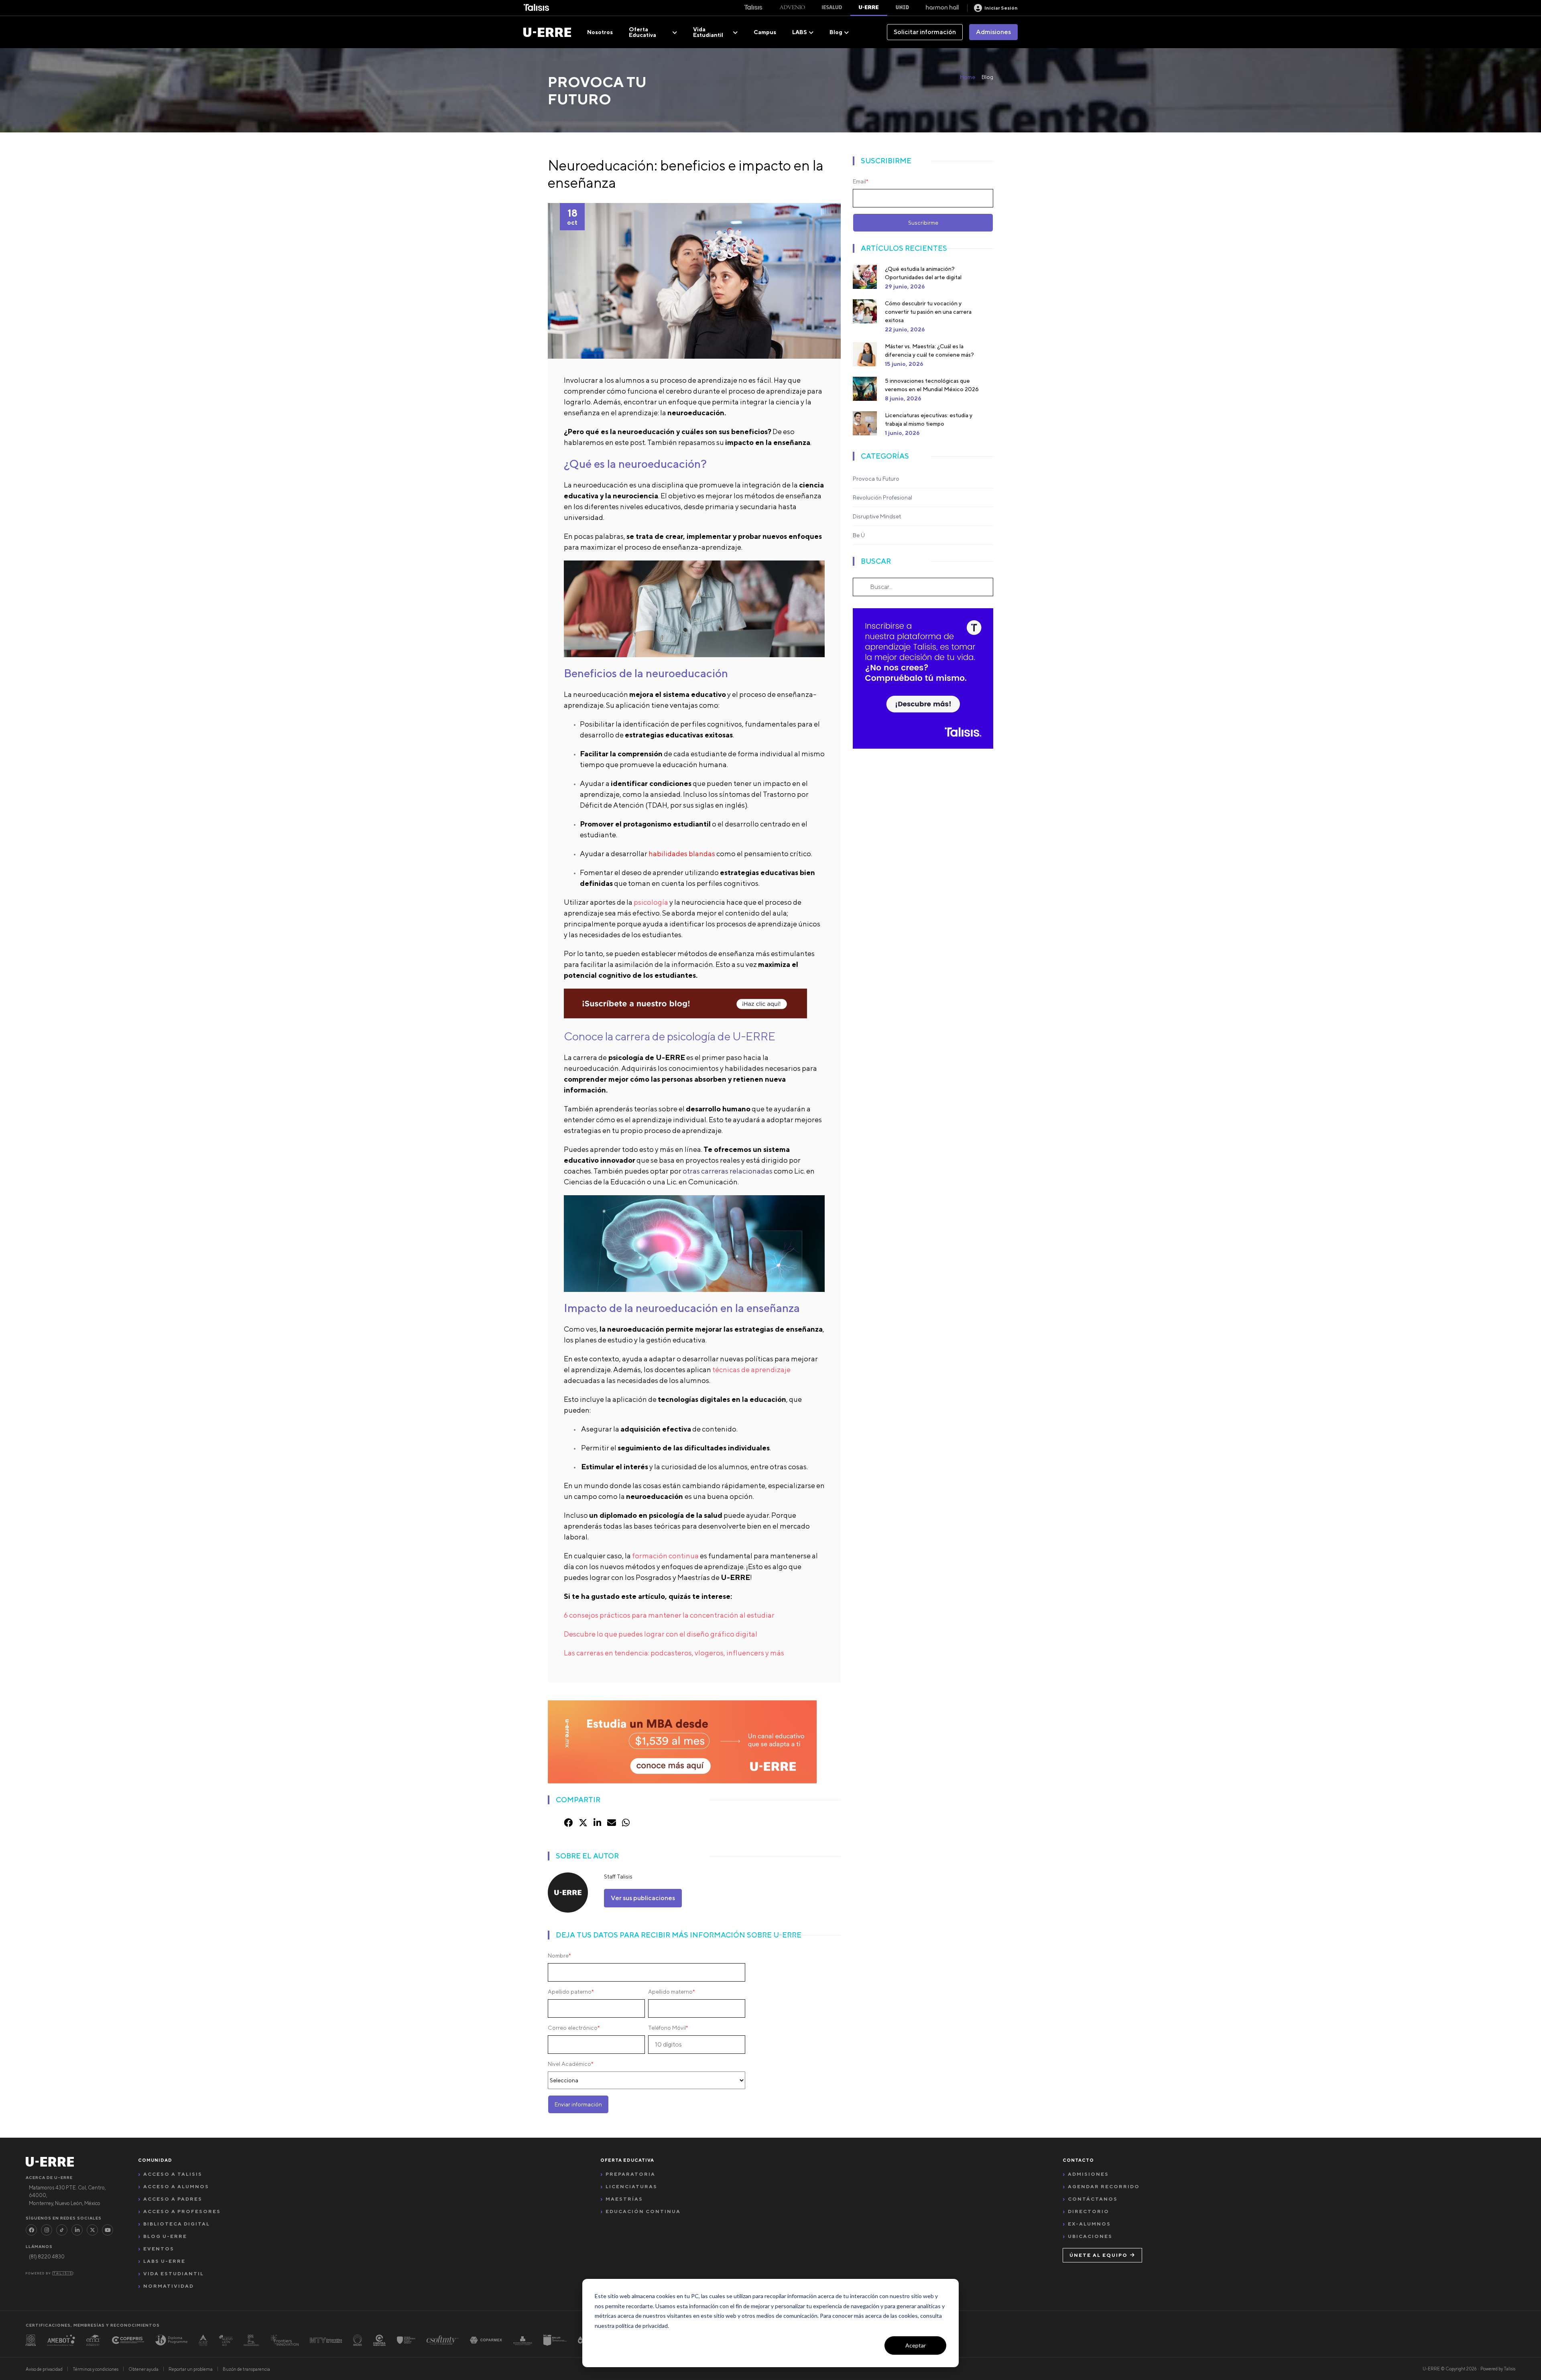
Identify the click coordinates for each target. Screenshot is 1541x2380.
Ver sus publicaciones (643, 1898)
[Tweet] (583, 1823)
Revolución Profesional (882, 498)
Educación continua (643, 2211)
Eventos (159, 2249)
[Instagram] (47, 2230)
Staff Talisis (618, 1876)
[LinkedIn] (77, 2230)
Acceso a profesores (182, 2211)
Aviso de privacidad (44, 2369)
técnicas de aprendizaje (751, 1370)
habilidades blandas (682, 854)
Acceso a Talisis (173, 2174)
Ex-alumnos (1089, 2224)
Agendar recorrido (1104, 2186)
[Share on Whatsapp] (626, 1823)
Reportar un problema (191, 2369)
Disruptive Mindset (877, 516)
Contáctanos (1093, 2199)
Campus (765, 32)
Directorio (1089, 2211)
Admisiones (993, 32)
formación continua (665, 1556)
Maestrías (624, 2199)
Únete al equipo (1099, 2255)
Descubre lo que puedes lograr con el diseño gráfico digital (661, 1634)
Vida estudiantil (174, 2273)
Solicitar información (925, 32)
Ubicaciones (1090, 2236)
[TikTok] (62, 2230)
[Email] (612, 1823)
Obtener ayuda (143, 2369)
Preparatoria (630, 2174)
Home (968, 77)
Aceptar (916, 2345)
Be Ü (859, 535)
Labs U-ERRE (164, 2261)
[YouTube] (108, 2230)
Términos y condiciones (96, 2369)
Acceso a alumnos (176, 2186)
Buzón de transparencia (246, 2369)
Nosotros (600, 32)
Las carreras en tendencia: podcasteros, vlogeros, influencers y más (674, 1653)
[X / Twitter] (92, 2230)
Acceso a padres (173, 2199)
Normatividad (169, 2286)
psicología (651, 902)
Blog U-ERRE (165, 2236)
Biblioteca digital (177, 2224)
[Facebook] (31, 2230)
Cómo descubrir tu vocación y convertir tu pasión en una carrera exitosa (928, 312)
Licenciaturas (631, 2186)
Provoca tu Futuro (876, 479)
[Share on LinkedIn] (597, 1823)
